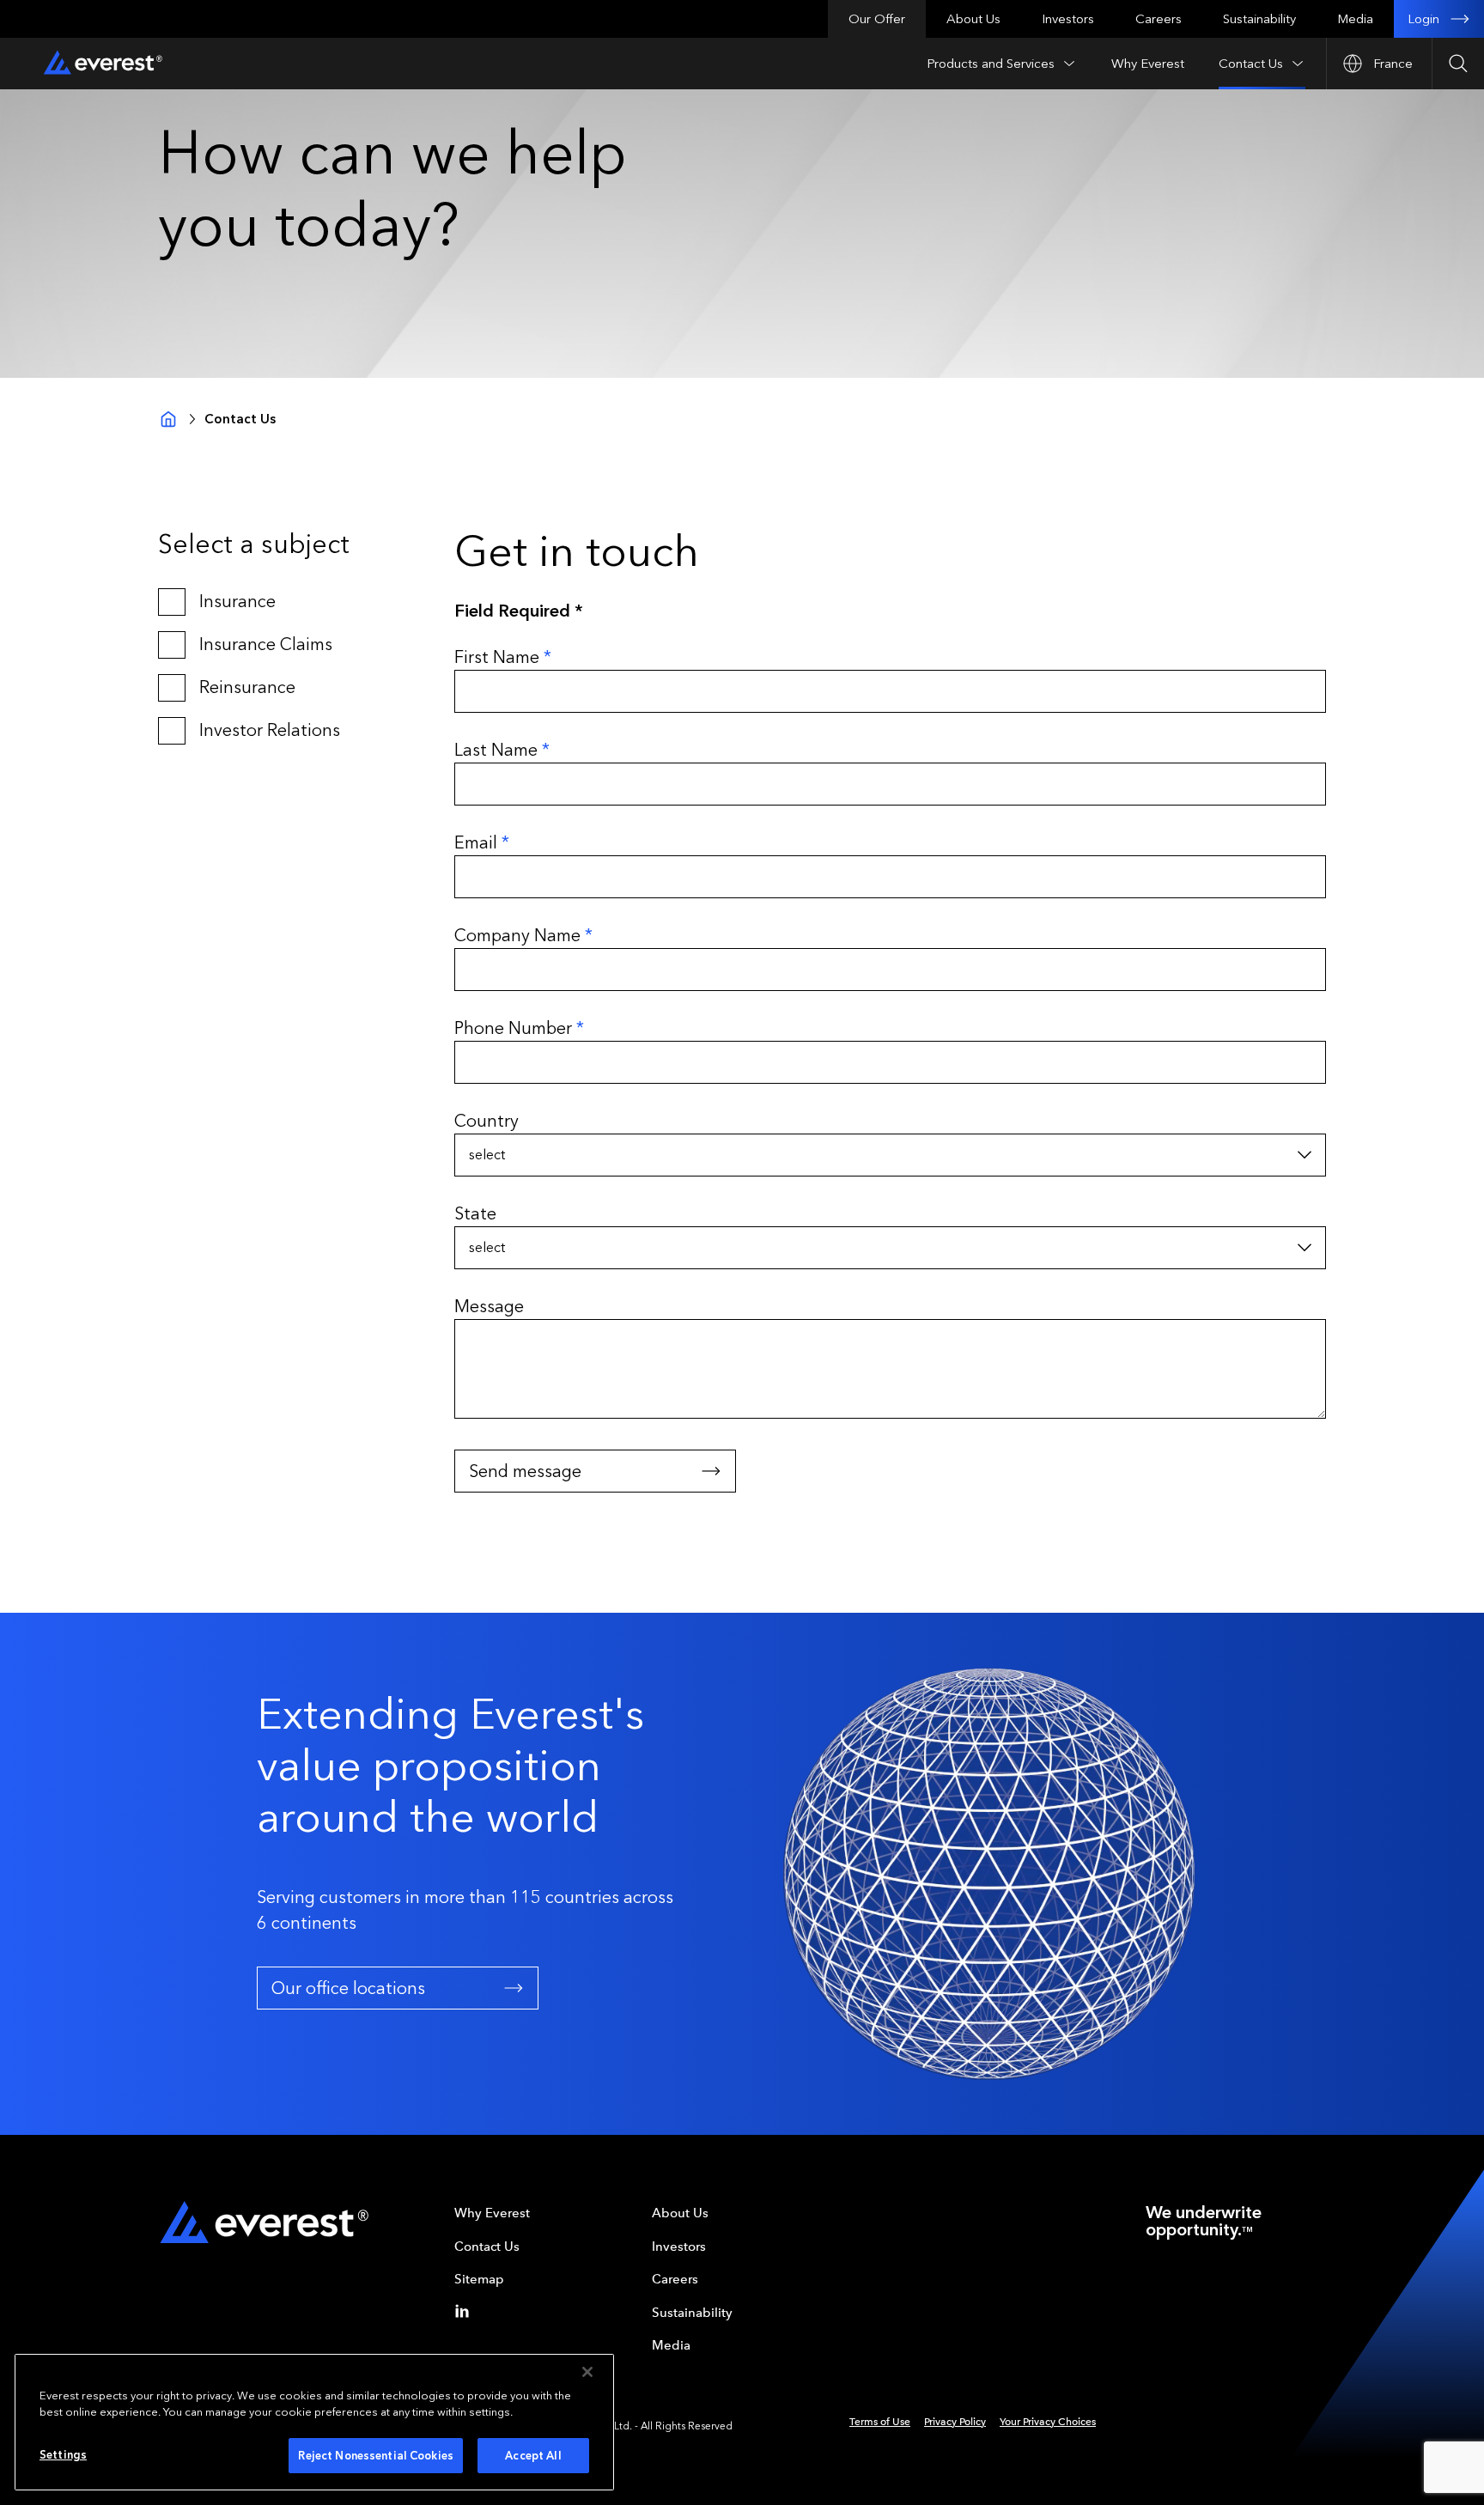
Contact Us (1251, 64)
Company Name (523, 935)
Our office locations (348, 1988)
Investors (1068, 19)
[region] (314, 2422)
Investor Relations (270, 730)
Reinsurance (247, 687)
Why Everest (1148, 64)
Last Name (502, 750)
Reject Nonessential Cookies (376, 2456)
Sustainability (1259, 19)
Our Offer (877, 19)
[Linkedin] (465, 2311)
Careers (1159, 19)
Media (1355, 19)
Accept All (533, 2456)
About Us (973, 19)
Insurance (237, 601)
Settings (63, 2455)
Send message (525, 1471)
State (475, 1213)
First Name (503, 657)
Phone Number (519, 1028)
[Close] (587, 2372)
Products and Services (991, 64)
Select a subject (254, 544)
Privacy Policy (955, 2422)
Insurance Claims (266, 644)
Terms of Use (880, 2422)
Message (489, 1306)
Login (1423, 19)
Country (487, 1121)
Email (482, 842)
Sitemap (479, 2279)
